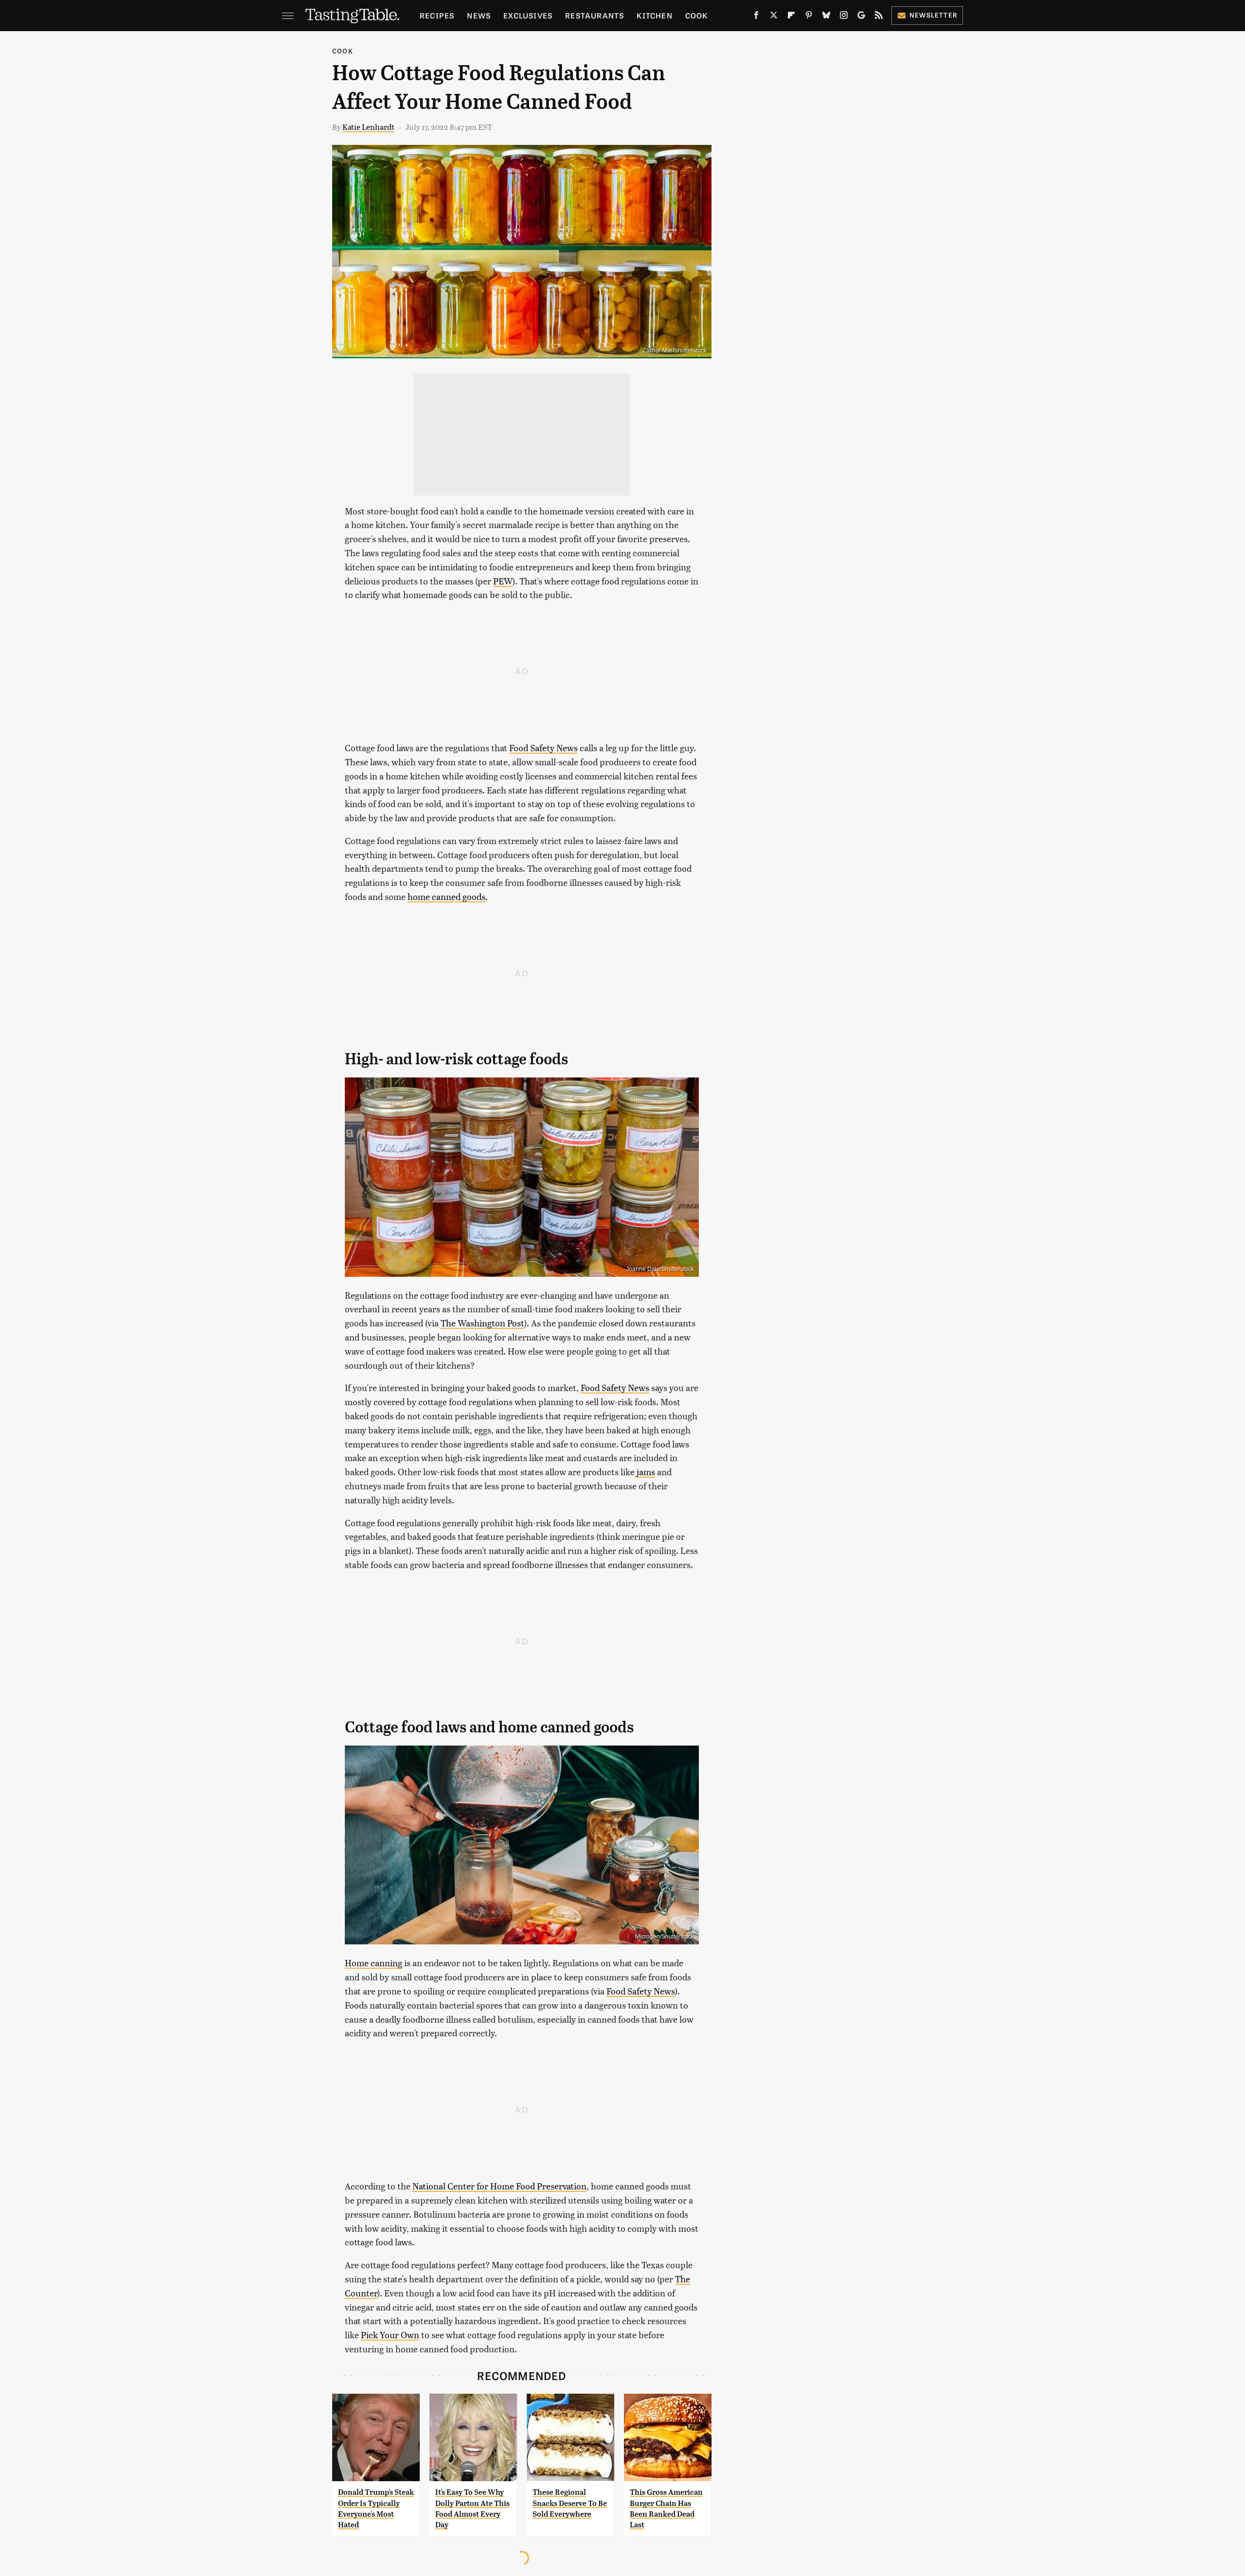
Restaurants (595, 15)
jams (646, 1472)
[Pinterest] (809, 17)
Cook (697, 15)
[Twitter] (774, 17)
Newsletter (934, 15)
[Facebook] (756, 17)
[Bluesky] (826, 17)
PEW (503, 581)
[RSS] (879, 17)
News (479, 15)
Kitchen (654, 15)
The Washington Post (482, 1323)
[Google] (861, 17)
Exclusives (528, 15)
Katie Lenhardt (368, 127)
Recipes (437, 15)
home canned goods (446, 896)
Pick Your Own (390, 2335)
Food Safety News (543, 748)
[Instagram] (844, 17)
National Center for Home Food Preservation (499, 2186)
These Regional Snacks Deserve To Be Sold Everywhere (570, 2503)
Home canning (373, 1963)
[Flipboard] (791, 17)
